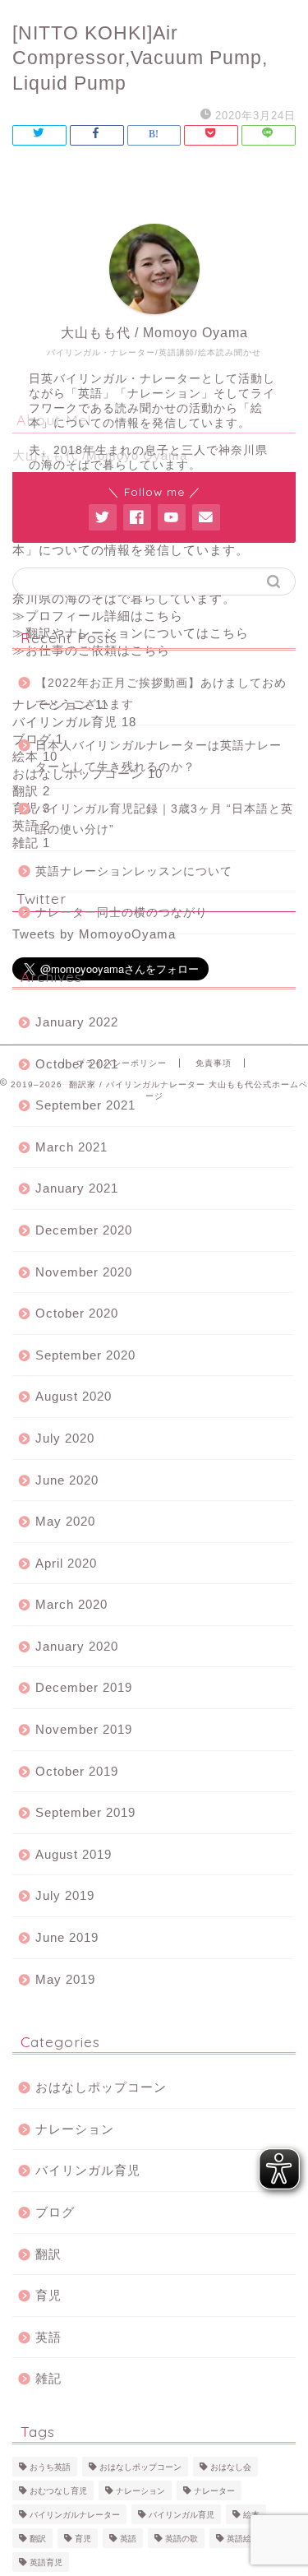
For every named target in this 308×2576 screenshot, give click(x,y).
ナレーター (214, 2491)
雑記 (48, 2378)
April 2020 (66, 1563)
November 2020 (84, 1272)
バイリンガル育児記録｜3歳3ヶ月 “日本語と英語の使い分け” (164, 820)
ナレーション (75, 2129)
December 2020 (84, 1230)
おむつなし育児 (58, 2491)
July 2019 (65, 1895)
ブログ (55, 2212)
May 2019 (65, 1979)
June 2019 (67, 1937)
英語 (48, 2337)
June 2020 (67, 1480)
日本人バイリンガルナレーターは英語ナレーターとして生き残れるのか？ (159, 756)
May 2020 (65, 1521)
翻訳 (48, 2254)
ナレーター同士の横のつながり (122, 913)
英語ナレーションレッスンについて (134, 871)
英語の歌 (182, 2539)
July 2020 (65, 1438)
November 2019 (84, 1729)
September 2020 (85, 1355)
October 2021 (77, 1064)
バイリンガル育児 (88, 2170)
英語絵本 (243, 2539)
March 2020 (71, 1604)
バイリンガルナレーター (75, 2515)
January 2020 (77, 1646)
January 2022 (77, 1022)
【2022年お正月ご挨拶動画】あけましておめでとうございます (161, 694)
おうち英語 (50, 2467)
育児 (48, 2295)
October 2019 (77, 1771)
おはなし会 (231, 2467)
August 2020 (74, 1396)
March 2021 (71, 1147)
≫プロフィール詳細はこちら (98, 616)
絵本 (251, 2515)
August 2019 (74, 1854)
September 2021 (85, 1105)
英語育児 (46, 2562)
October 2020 (77, 1313)
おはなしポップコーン (101, 2087)
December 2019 (84, 1687)
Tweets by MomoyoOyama (94, 934)
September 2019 (85, 1812)
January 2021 (77, 1188)
